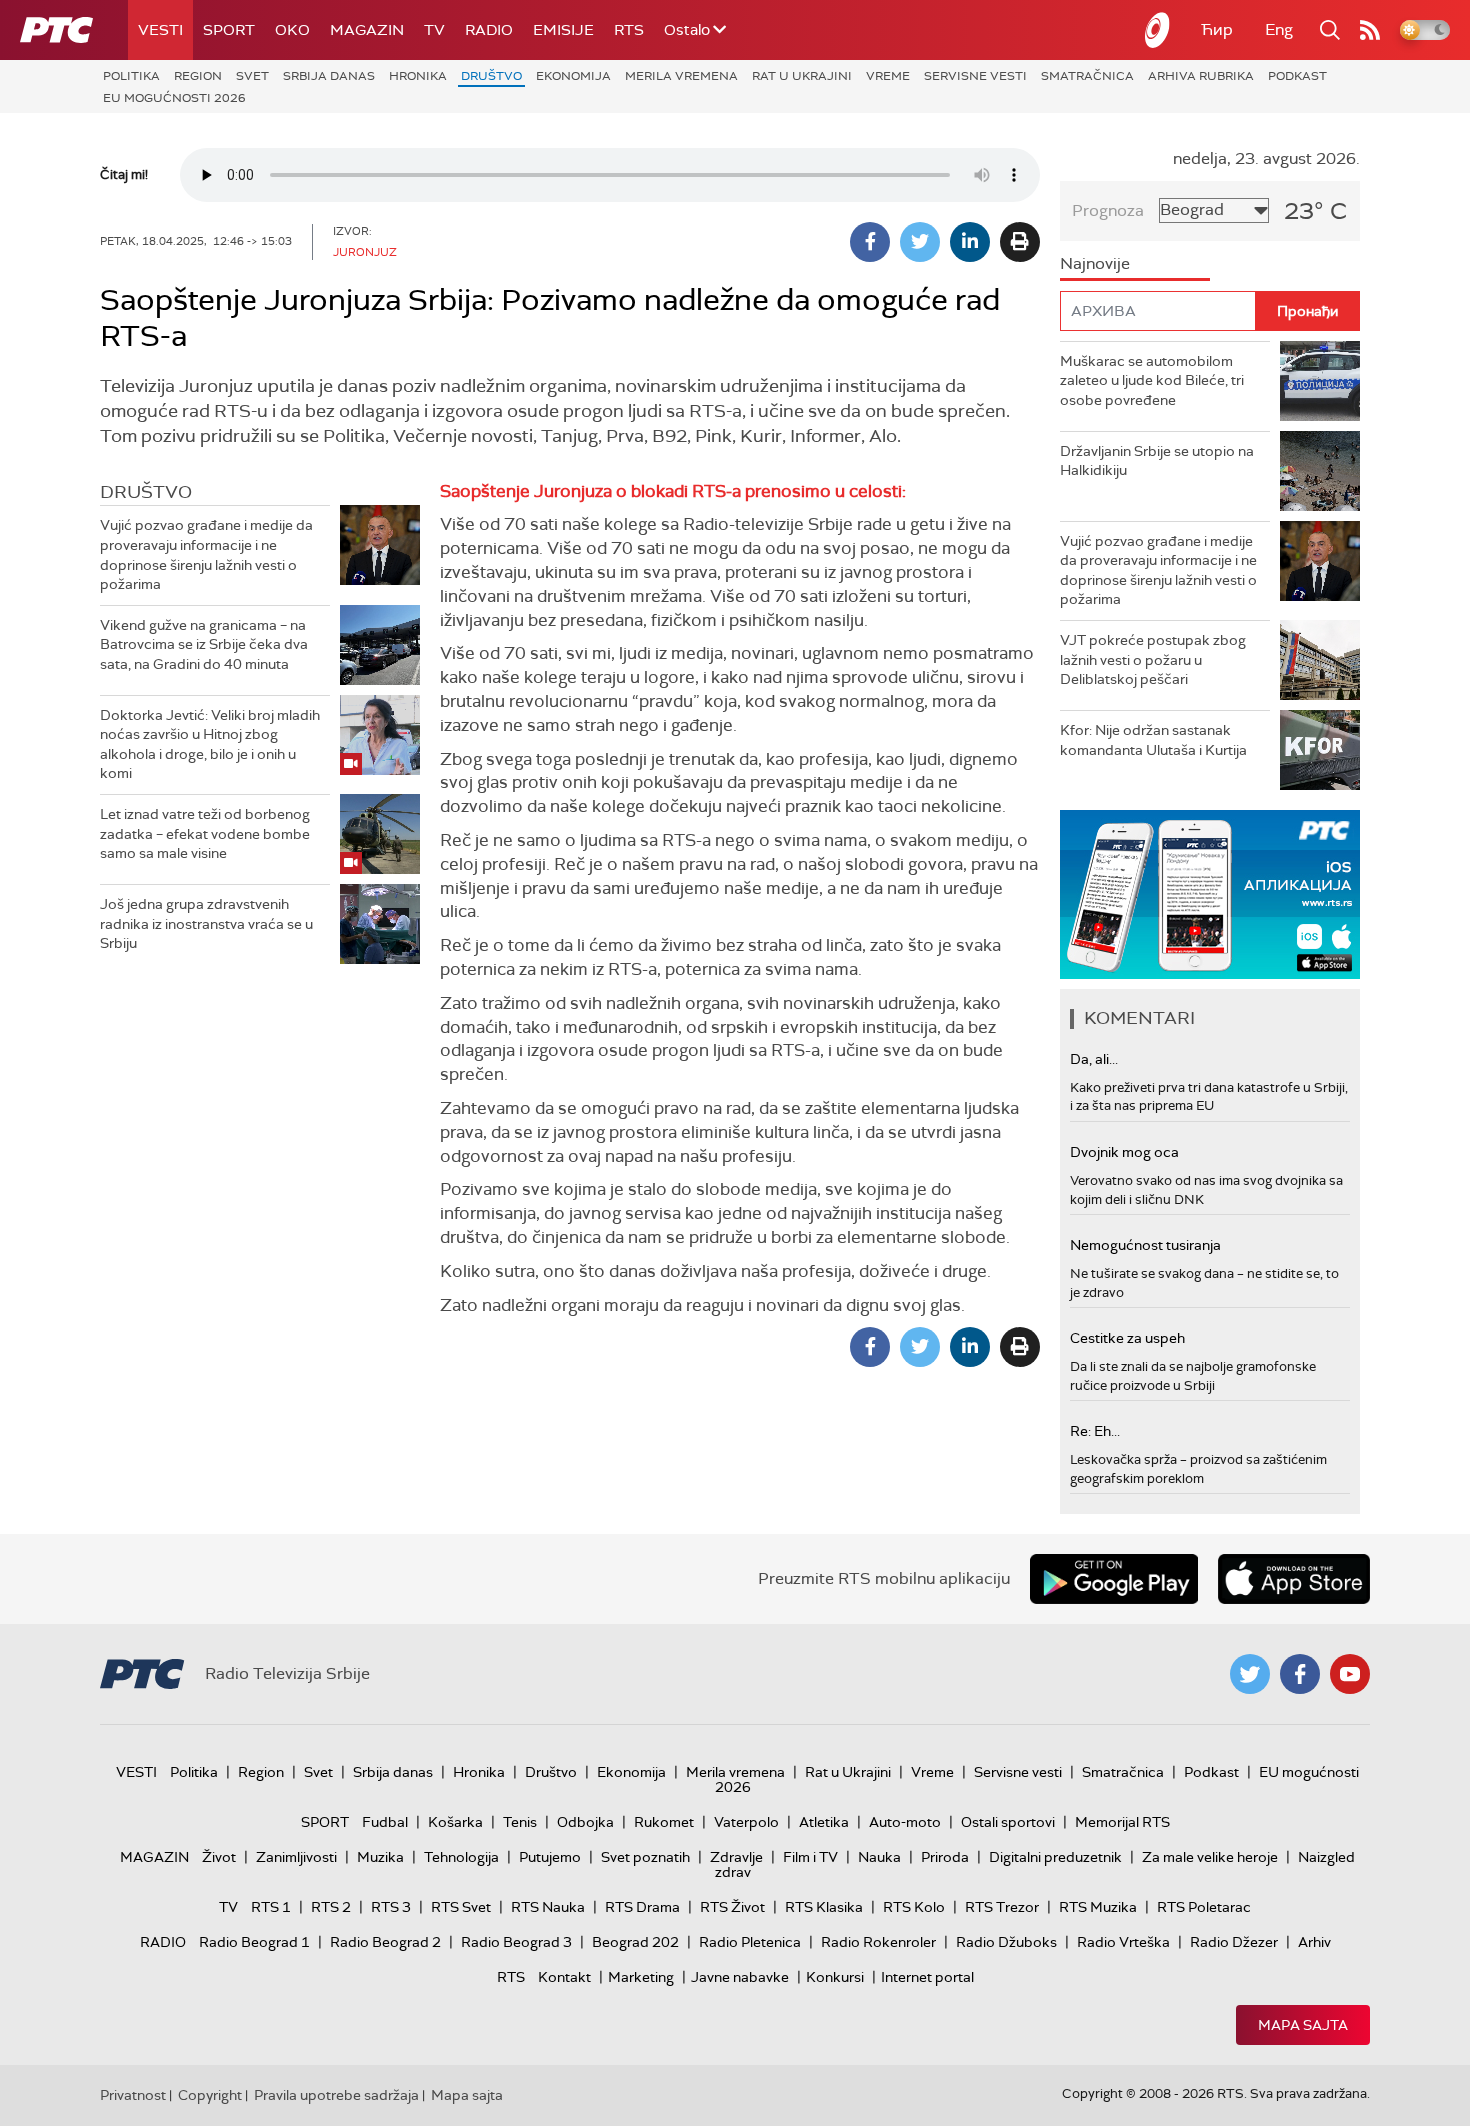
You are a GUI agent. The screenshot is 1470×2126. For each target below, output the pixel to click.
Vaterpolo (746, 1822)
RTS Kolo (914, 1907)
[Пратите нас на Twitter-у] (1250, 1674)
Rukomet (664, 1822)
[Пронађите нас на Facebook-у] (1300, 1674)
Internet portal (927, 1977)
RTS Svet (461, 1907)
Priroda (945, 1857)
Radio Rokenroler (878, 1942)
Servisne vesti (975, 76)
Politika (131, 76)
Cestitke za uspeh (1127, 1338)
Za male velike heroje (1210, 1857)
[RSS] (1370, 30)
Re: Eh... (1095, 1431)
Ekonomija (573, 76)
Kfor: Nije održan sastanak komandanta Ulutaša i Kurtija (1153, 740)
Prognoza (1108, 210)
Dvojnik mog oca (1124, 1152)
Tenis (520, 1822)
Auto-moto (905, 1822)
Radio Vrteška (1123, 1942)
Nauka (879, 1857)
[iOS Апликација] (1210, 894)
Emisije (563, 30)
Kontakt (564, 1977)
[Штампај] (1020, 242)
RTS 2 (331, 1907)
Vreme (888, 76)
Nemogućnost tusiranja (1145, 1245)
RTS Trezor (1002, 1907)
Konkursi (835, 1977)
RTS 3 (391, 1907)
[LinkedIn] (970, 242)
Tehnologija (461, 1857)
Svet (252, 76)
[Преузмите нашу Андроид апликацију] (1114, 1579)
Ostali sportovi (1008, 1822)
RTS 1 (271, 1907)
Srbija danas (329, 76)
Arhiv (1314, 1942)
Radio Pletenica (750, 1942)
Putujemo (550, 1857)
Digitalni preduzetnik (1055, 1857)
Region (198, 76)
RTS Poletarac (1204, 1907)
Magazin (367, 30)
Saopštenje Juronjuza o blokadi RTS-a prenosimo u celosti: (673, 491)
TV (434, 30)
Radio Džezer (1234, 1942)
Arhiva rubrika (1201, 76)
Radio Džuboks (1006, 1942)
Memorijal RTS (1122, 1822)
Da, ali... (1094, 1059)
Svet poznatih (645, 1857)
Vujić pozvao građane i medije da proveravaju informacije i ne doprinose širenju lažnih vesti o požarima (206, 554)
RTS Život (732, 1907)
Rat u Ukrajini (802, 76)
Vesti (160, 30)
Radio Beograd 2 (385, 1942)
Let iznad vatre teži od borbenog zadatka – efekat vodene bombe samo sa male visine (205, 833)
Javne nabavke (740, 1977)
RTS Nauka (548, 1907)
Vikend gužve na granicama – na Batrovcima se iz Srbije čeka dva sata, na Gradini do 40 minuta (204, 644)
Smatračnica (1087, 76)
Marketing (641, 1977)
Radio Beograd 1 (254, 1942)
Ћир (1217, 29)
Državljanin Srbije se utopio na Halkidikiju (1157, 461)
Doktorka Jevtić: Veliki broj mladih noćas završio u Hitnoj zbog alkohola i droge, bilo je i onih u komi (210, 744)
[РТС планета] (1158, 30)
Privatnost (133, 2095)
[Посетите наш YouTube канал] (1350, 1674)
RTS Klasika (824, 1907)
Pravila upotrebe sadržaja (336, 2095)
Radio (489, 30)
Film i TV (810, 1857)
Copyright (210, 2095)
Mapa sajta (1303, 2025)
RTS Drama (642, 1907)
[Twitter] (920, 242)
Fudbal (385, 1822)
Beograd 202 (635, 1942)
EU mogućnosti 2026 (174, 98)
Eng (1279, 29)
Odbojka (585, 1822)
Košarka (455, 1822)
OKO (292, 30)
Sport (229, 30)
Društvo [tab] (146, 492)
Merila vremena (681, 76)
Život (219, 1857)
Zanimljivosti (296, 1857)
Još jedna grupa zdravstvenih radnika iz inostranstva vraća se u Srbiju (206, 923)
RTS (629, 30)
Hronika (418, 76)
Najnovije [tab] (1095, 263)
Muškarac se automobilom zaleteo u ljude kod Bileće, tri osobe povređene (1152, 380)
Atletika (824, 1822)
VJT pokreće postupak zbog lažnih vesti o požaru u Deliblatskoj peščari (1153, 659)
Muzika (380, 1857)
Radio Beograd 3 (516, 1942)
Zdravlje (736, 1857)
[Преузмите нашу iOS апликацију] (1294, 1579)
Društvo (491, 76)
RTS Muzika (1098, 1907)
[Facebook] (870, 242)
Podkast (1297, 76)
